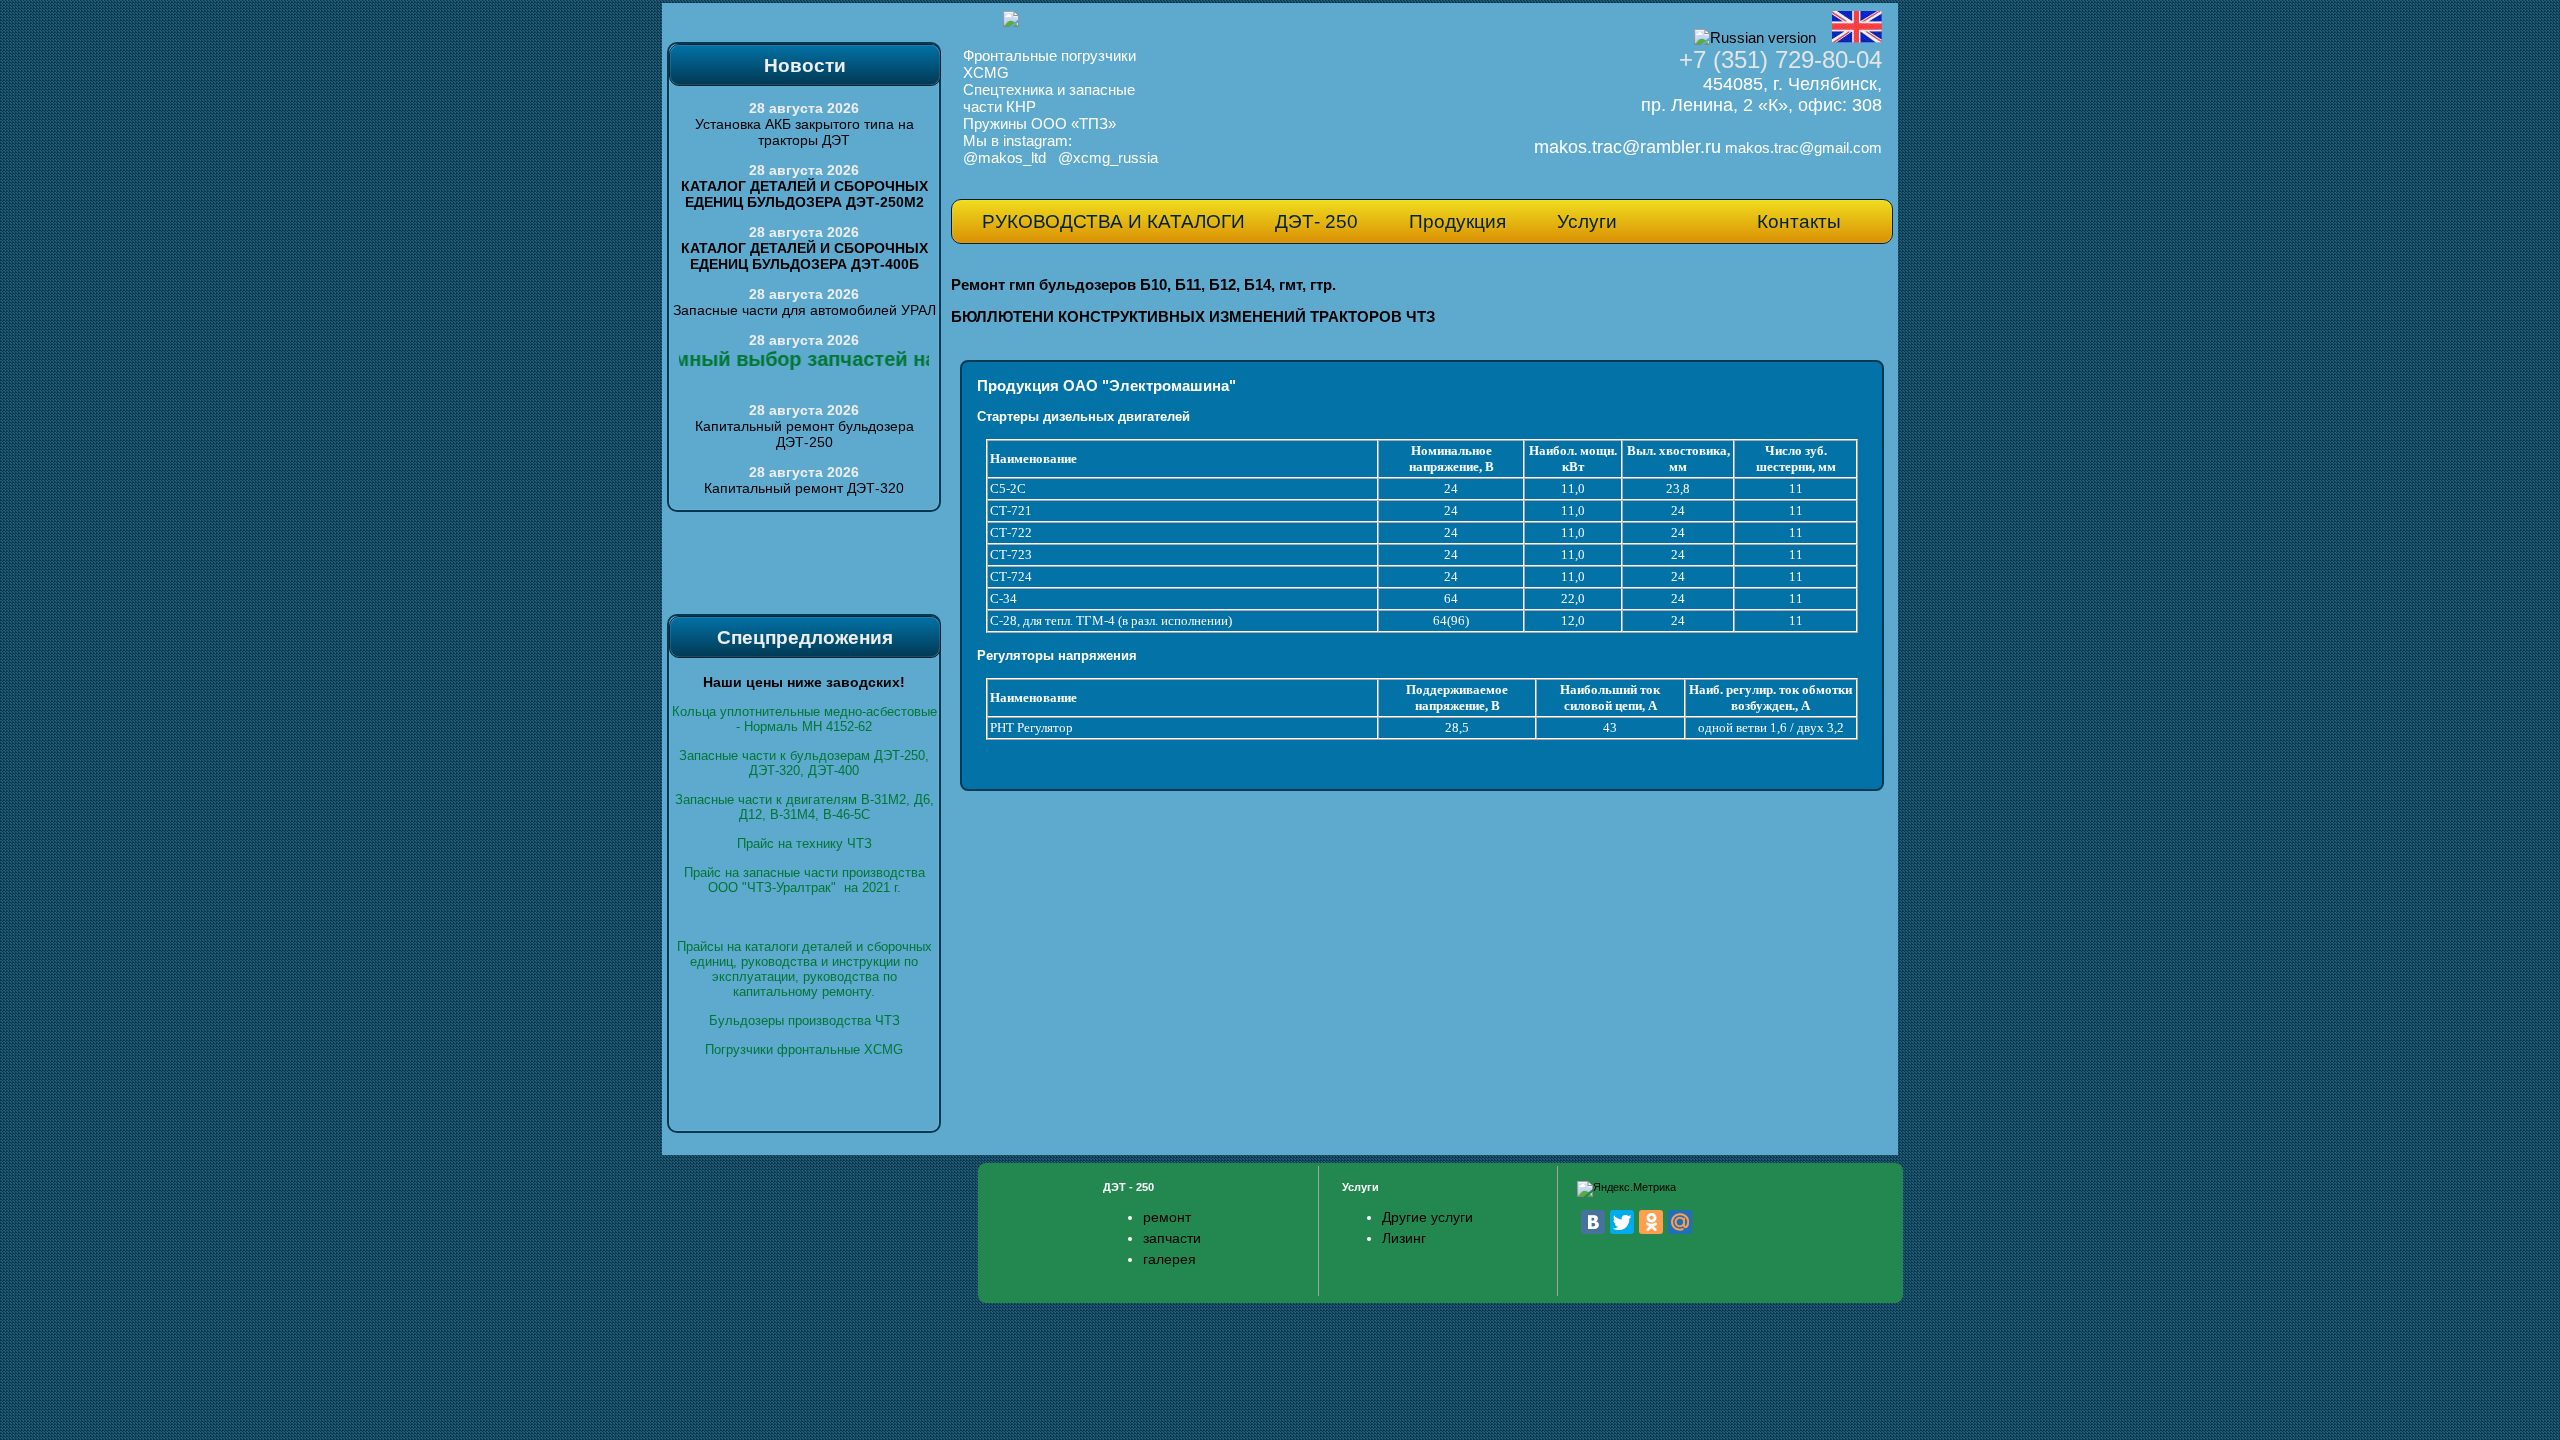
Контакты (1799, 221)
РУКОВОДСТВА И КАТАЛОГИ (1113, 221)
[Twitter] (1622, 1222)
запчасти (1172, 1238)
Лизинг (1404, 1238)
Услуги (1587, 221)
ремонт (1167, 1217)
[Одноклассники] (1651, 1222)
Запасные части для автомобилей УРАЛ (804, 310)
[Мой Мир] (1680, 1222)
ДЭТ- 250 (1316, 221)
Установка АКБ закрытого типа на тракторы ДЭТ (804, 132)
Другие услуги (1427, 1217)
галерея (1169, 1259)
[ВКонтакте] (1593, 1222)
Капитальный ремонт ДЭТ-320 (804, 488)
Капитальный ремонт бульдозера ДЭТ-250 (804, 434)
